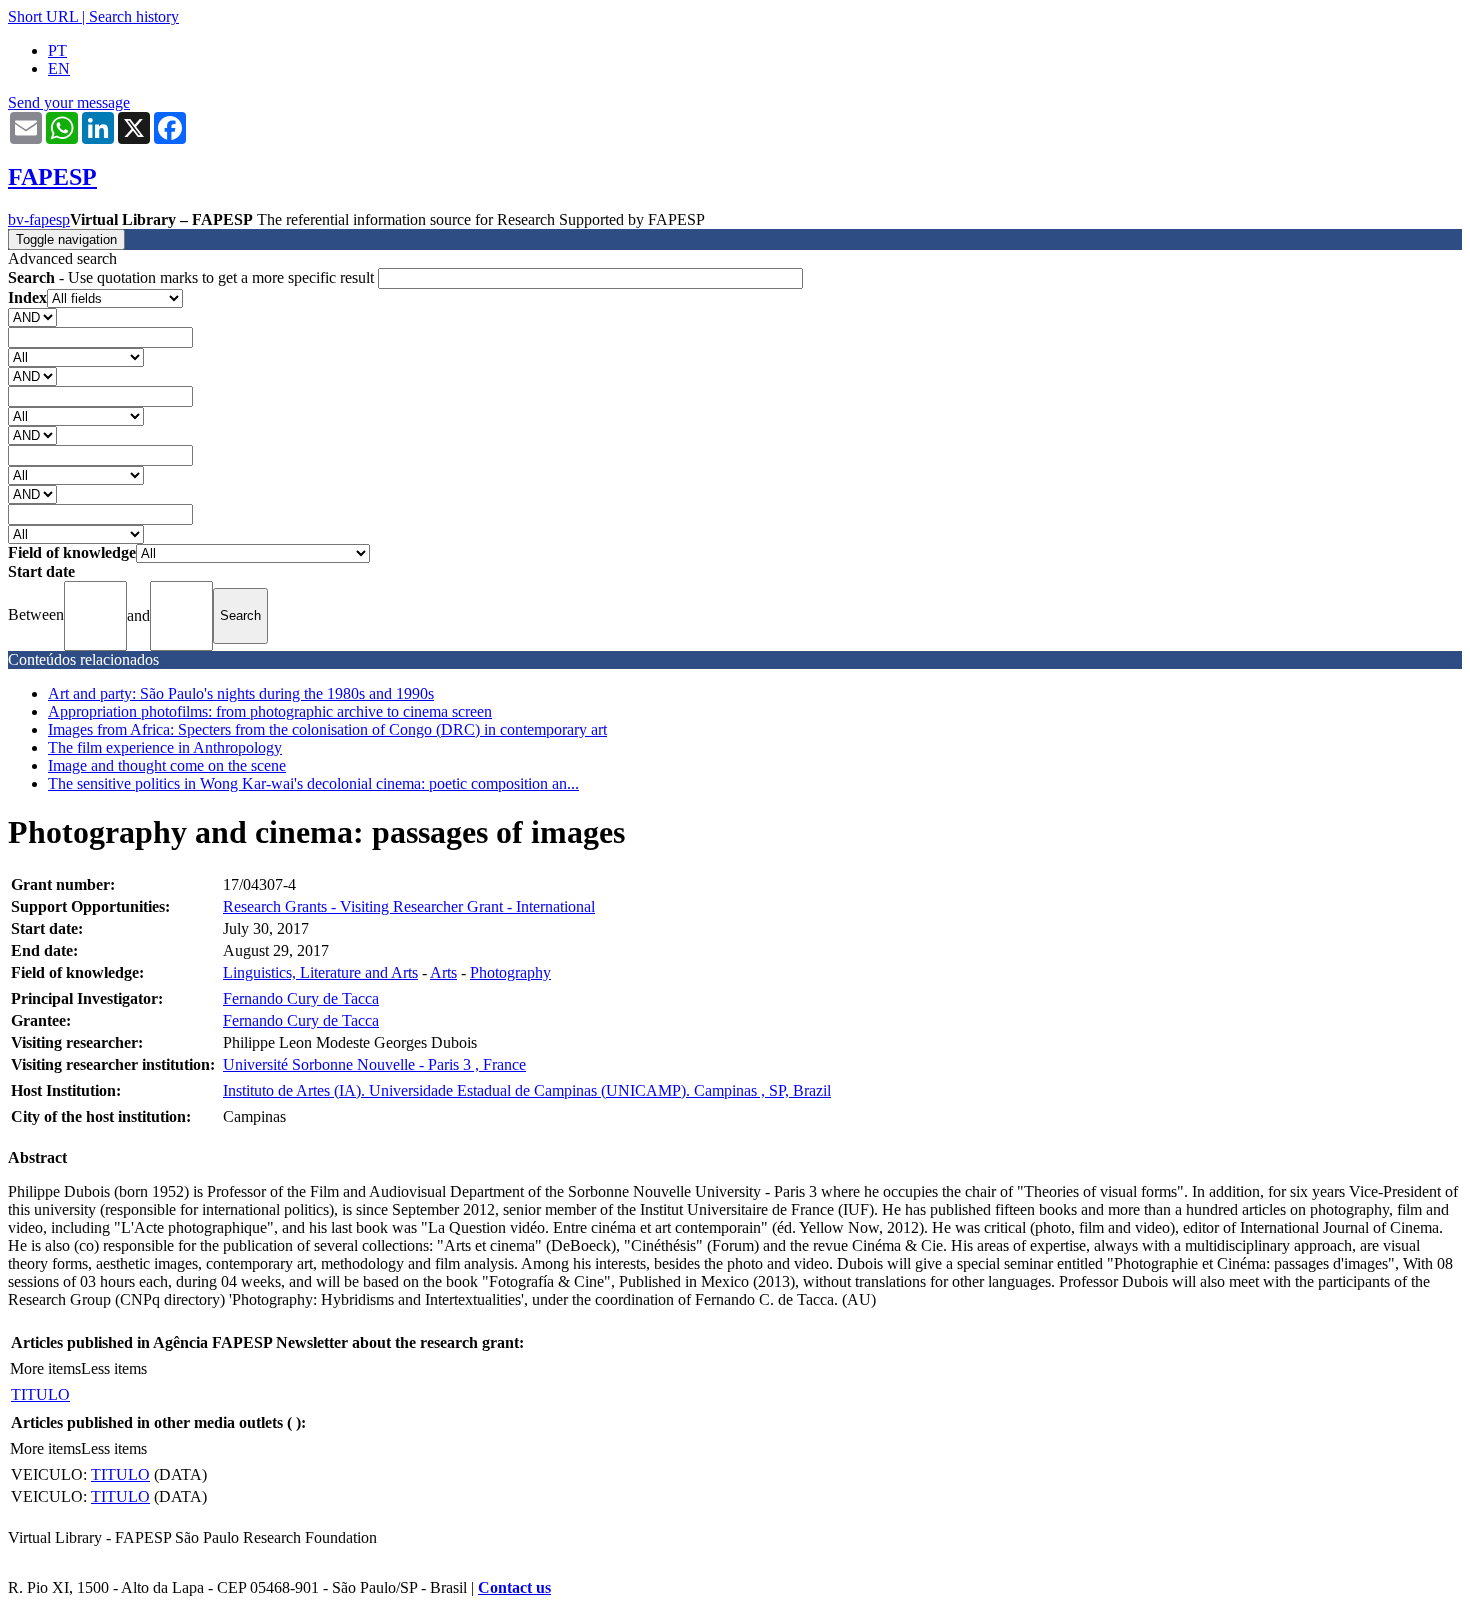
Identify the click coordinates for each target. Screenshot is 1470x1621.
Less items (114, 1368)
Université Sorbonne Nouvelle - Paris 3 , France (374, 1064)
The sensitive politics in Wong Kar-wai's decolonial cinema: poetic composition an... (313, 783)
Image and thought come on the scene (167, 765)
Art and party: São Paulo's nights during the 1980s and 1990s (241, 693)
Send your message (69, 102)
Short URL (43, 16)
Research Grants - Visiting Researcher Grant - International (409, 906)
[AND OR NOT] (32, 316)
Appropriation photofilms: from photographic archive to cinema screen (270, 711)
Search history (134, 16)
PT (57, 50)
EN (59, 68)
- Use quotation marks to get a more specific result (193, 277)
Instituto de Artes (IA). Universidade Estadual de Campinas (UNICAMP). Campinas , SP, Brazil (527, 1090)
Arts (443, 972)
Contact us (514, 1587)
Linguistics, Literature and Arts (320, 972)
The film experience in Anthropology (165, 747)
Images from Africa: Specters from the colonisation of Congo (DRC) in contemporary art (327, 729)
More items (45, 1368)
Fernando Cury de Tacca (301, 998)
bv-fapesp (39, 219)
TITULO (40, 1394)
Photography (510, 972)
